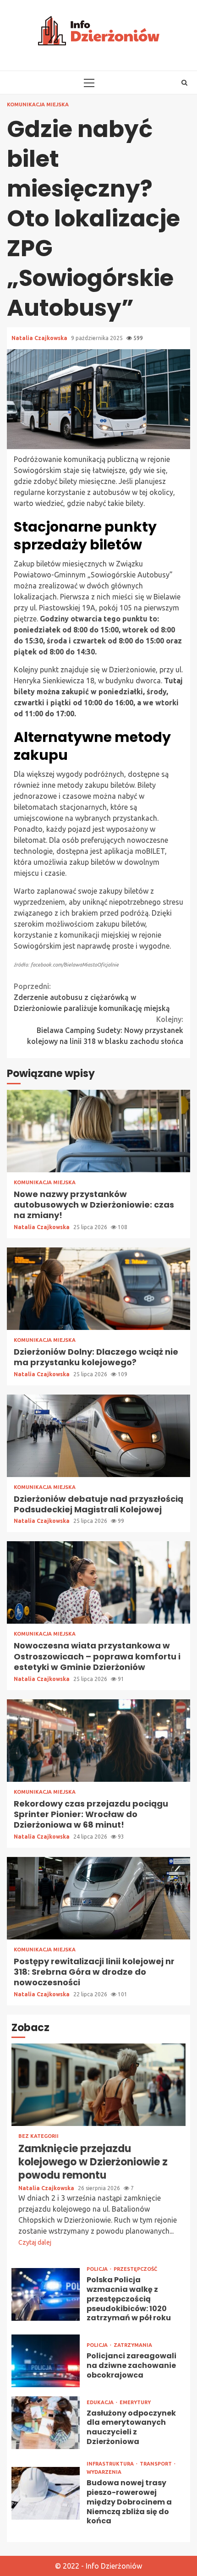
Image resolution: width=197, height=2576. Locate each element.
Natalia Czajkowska (40, 338)
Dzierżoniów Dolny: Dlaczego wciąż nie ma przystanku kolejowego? (98, 1289)
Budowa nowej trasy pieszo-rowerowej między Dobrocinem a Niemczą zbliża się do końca (46, 2493)
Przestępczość (135, 2269)
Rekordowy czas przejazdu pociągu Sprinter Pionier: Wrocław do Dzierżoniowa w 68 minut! (98, 1741)
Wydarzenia (104, 2472)
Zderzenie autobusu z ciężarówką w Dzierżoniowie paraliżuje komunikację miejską (92, 997)
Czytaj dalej (35, 2242)
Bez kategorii (38, 2136)
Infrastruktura (111, 2464)
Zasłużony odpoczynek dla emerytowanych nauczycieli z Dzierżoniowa (46, 2423)
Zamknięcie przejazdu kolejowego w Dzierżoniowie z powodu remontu (98, 2085)
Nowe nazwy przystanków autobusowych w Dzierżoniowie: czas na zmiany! (98, 1131)
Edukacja (101, 2403)
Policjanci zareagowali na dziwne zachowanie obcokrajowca (46, 2361)
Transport (156, 2464)
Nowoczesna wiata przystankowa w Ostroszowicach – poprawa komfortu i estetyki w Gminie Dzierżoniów (98, 1582)
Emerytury (135, 2403)
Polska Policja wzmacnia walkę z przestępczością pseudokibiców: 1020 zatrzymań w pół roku (46, 2294)
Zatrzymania (133, 2345)
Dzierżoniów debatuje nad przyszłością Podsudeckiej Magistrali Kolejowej (98, 1436)
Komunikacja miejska (38, 105)
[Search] (184, 82)
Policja (98, 2269)
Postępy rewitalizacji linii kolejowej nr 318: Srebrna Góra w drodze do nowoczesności (98, 1898)
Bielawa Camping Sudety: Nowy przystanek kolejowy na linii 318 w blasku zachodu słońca (105, 1030)
